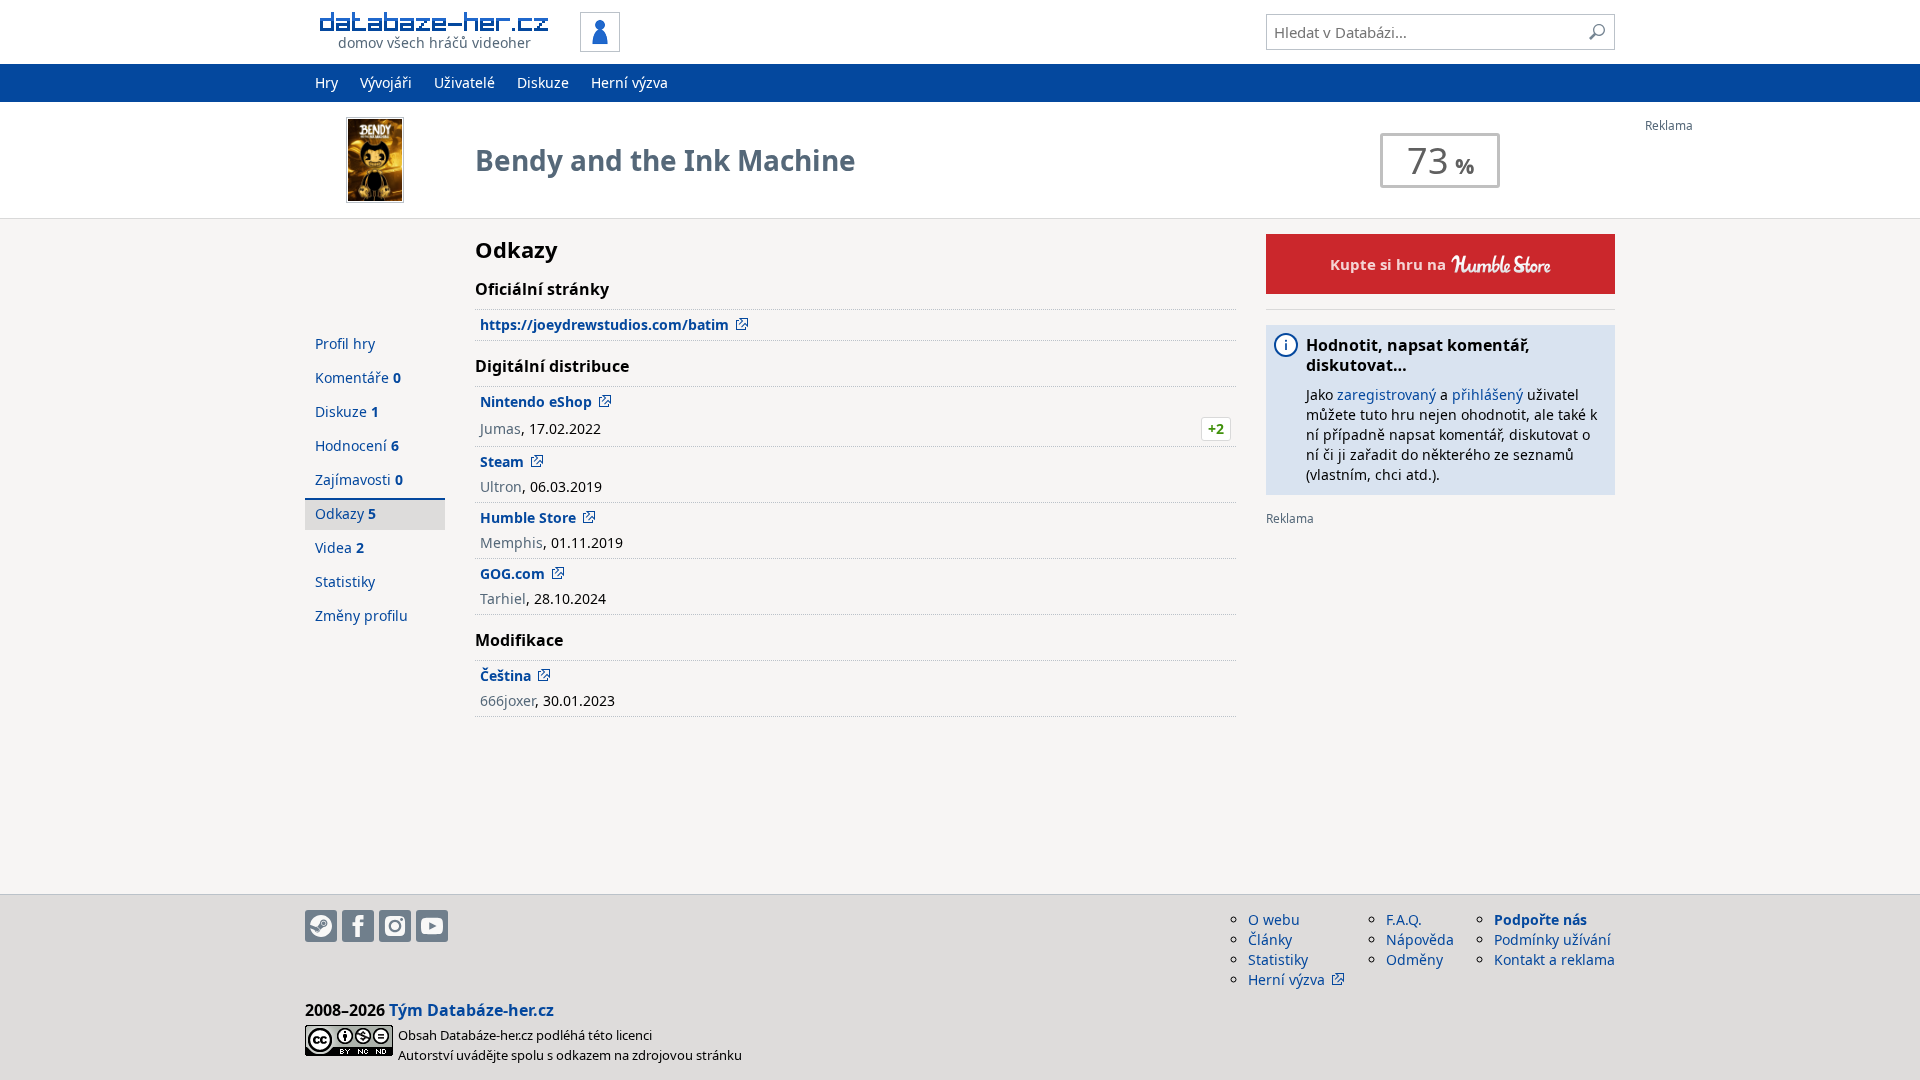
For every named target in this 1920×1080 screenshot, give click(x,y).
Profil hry (345, 343)
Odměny (1414, 959)
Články (1270, 939)
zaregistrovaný (1386, 394)
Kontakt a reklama (1554, 959)
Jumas (500, 428)
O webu (1274, 919)
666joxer (507, 700)
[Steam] (321, 926)
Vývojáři (386, 82)
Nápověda (1420, 939)
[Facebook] (358, 926)
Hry (326, 82)
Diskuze (543, 82)
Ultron (501, 486)
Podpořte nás (1540, 919)
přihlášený (1487, 394)
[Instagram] (395, 926)
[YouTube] (432, 926)
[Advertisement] (1725, 433)
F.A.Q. (1404, 919)
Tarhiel (503, 598)
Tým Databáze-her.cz (471, 1010)
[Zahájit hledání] (1597, 32)
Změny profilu (361, 615)
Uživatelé (464, 82)
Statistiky (345, 581)
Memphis (511, 542)
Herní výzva (629, 82)
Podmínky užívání (1552, 939)
